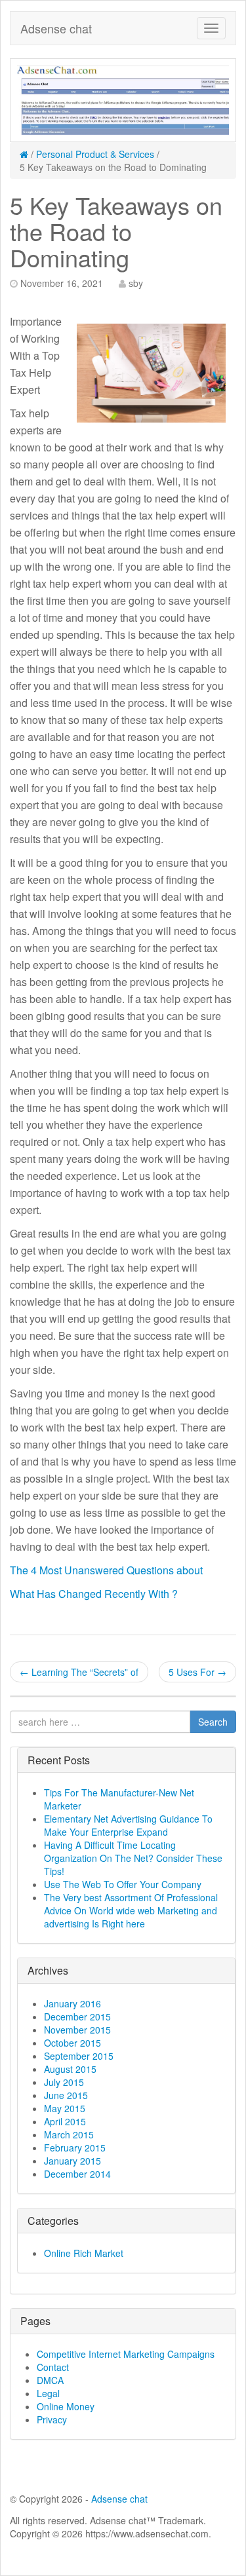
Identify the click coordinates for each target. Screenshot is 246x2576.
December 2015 (77, 2017)
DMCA (50, 2380)
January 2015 (72, 2161)
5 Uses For (197, 1672)
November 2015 (77, 2030)
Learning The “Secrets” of (79, 1672)
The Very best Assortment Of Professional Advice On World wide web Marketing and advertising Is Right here (131, 1910)
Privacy (52, 2419)
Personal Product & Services (95, 154)
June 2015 (66, 2095)
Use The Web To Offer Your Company (123, 1884)
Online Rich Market (84, 2253)
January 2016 (72, 2003)
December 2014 (77, 2174)
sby (136, 283)
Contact (53, 2367)
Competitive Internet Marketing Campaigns (126, 2354)
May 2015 (65, 2108)
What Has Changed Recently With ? (94, 1594)
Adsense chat (56, 28)
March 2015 (69, 2134)
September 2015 (79, 2056)
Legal (48, 2393)
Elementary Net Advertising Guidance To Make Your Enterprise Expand (128, 1825)
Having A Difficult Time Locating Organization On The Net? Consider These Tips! (133, 1858)
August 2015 (70, 2069)
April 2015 (65, 2121)
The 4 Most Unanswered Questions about (106, 1570)
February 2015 (75, 2148)
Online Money (66, 2406)
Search (213, 1722)
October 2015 (72, 2043)
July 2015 (64, 2082)
